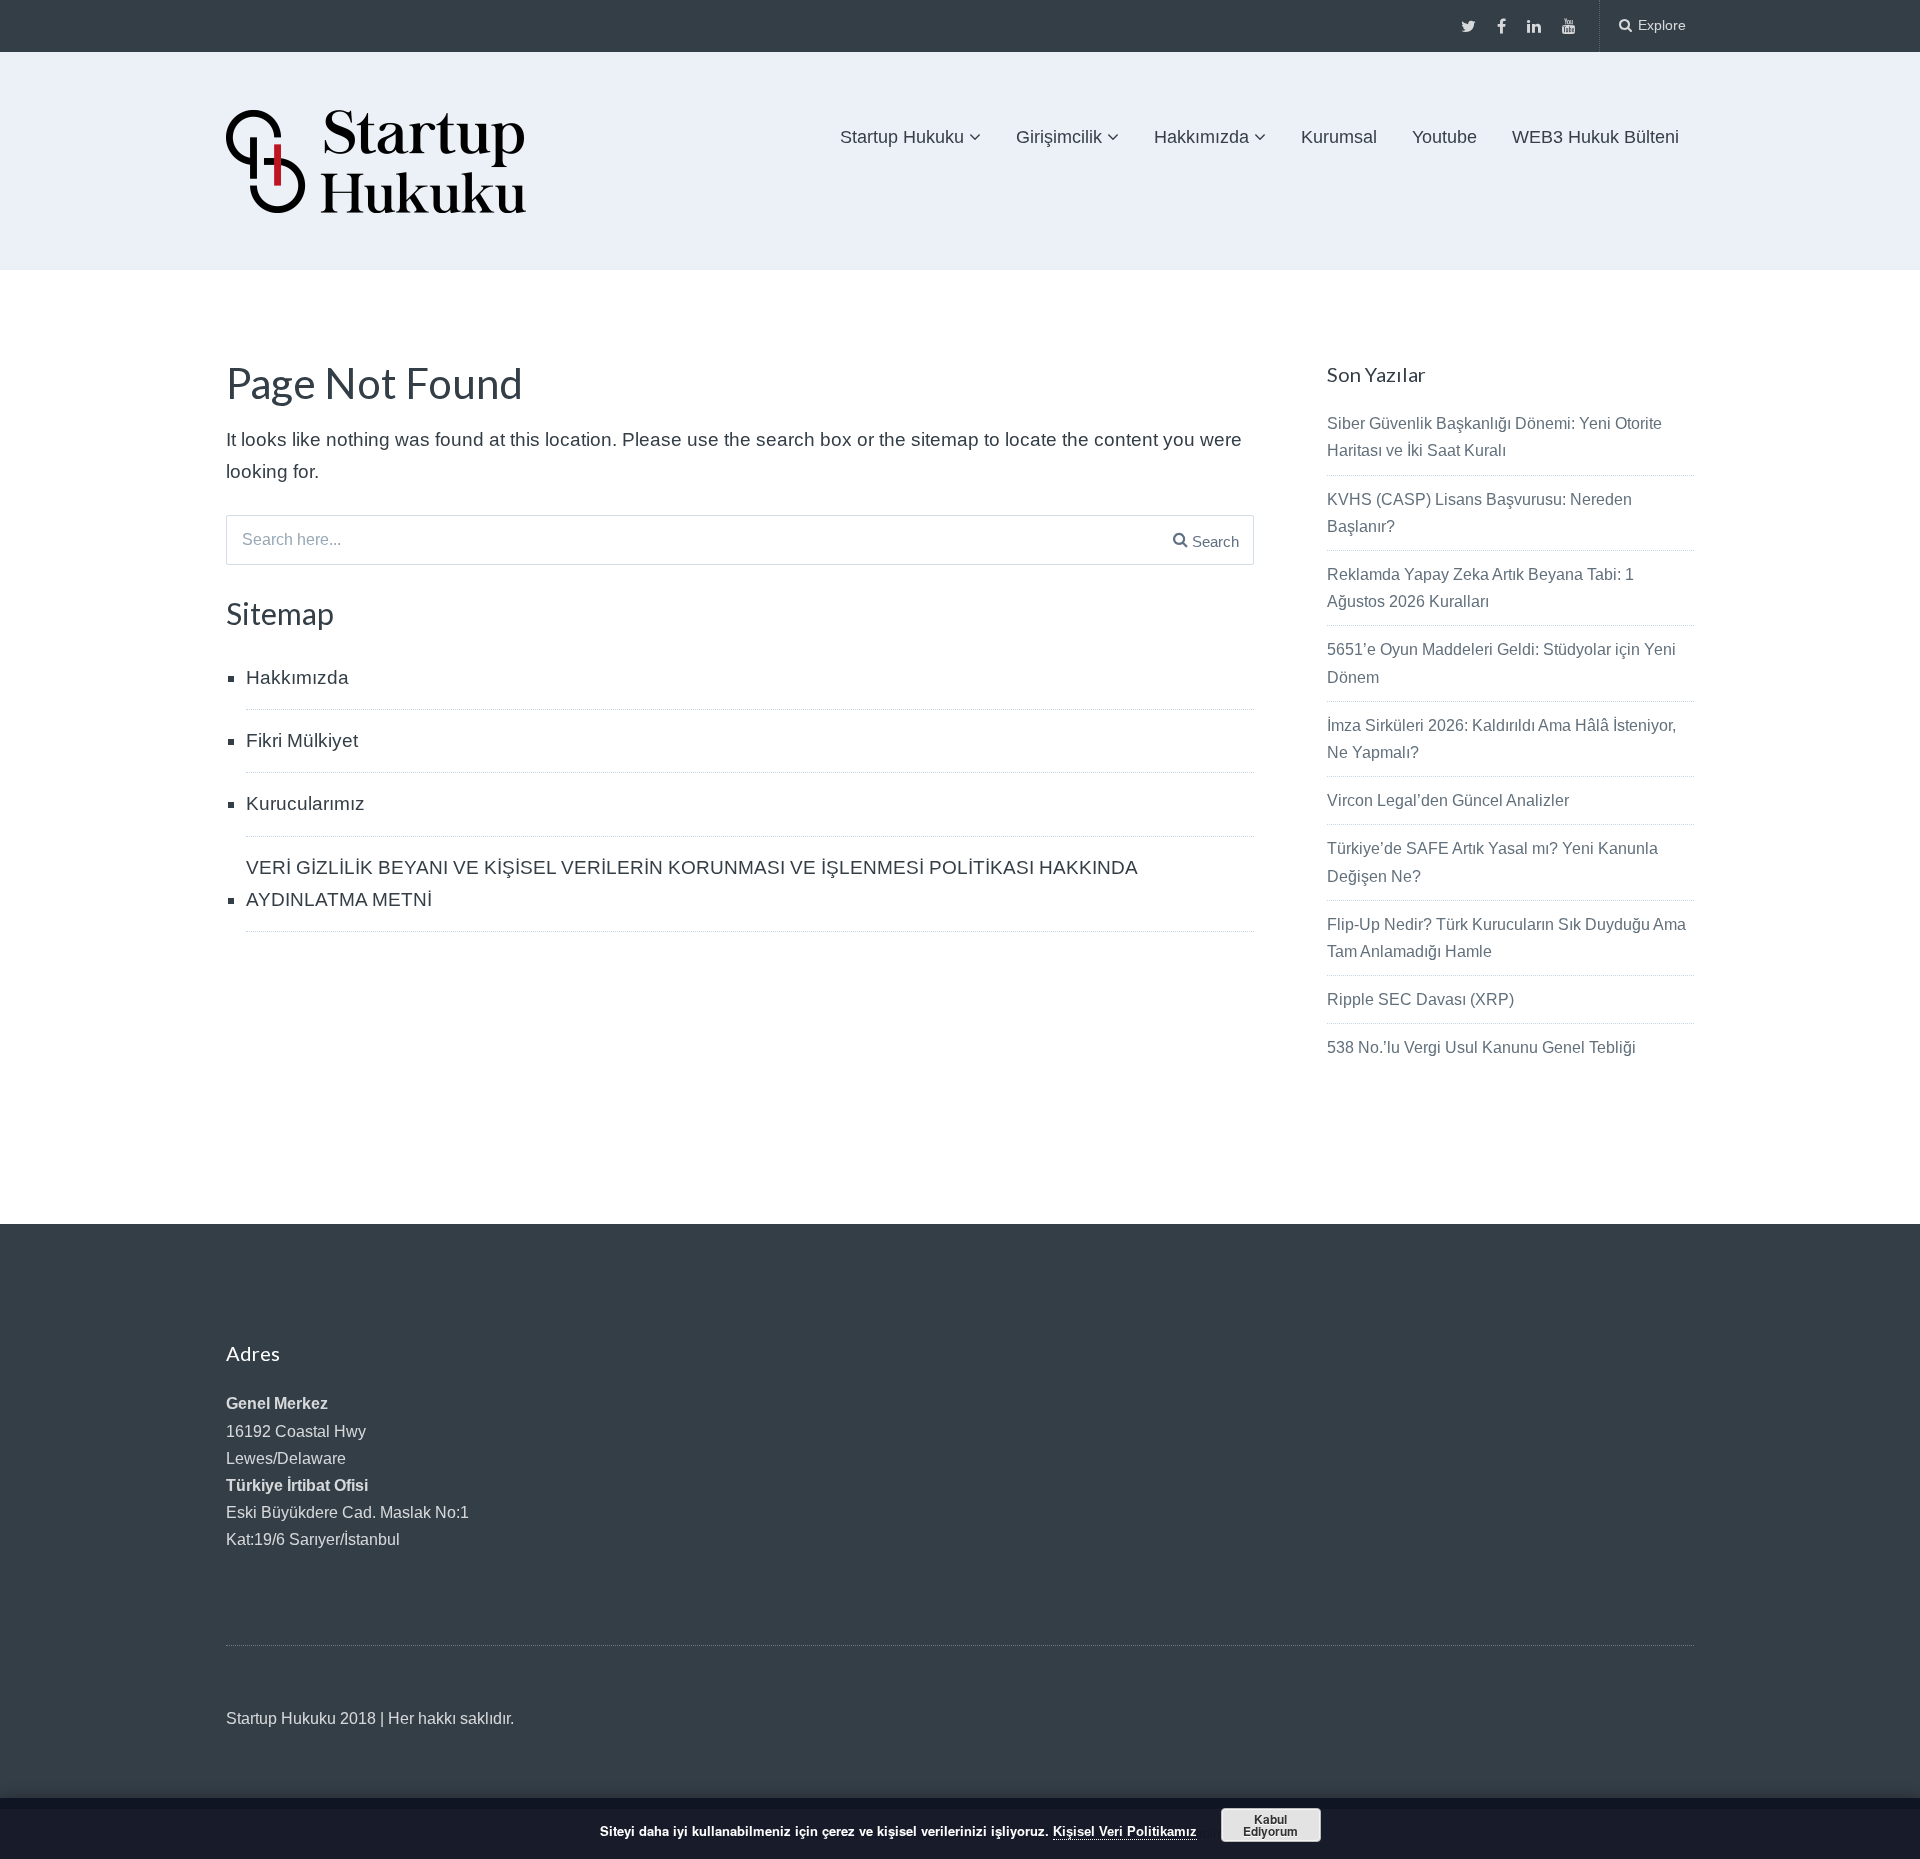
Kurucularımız (305, 803)
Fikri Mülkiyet (302, 740)
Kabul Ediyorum (1270, 1825)
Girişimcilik (1059, 137)
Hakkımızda (1201, 137)
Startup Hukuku (902, 137)
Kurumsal (1339, 137)
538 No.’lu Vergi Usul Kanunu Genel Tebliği (1481, 1047)
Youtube (1444, 137)
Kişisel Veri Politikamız (1125, 1831)
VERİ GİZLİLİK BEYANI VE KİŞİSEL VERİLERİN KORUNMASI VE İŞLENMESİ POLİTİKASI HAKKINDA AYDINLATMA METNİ (692, 883)
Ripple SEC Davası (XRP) (1420, 999)
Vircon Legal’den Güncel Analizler (1448, 800)
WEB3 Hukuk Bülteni (1595, 137)
